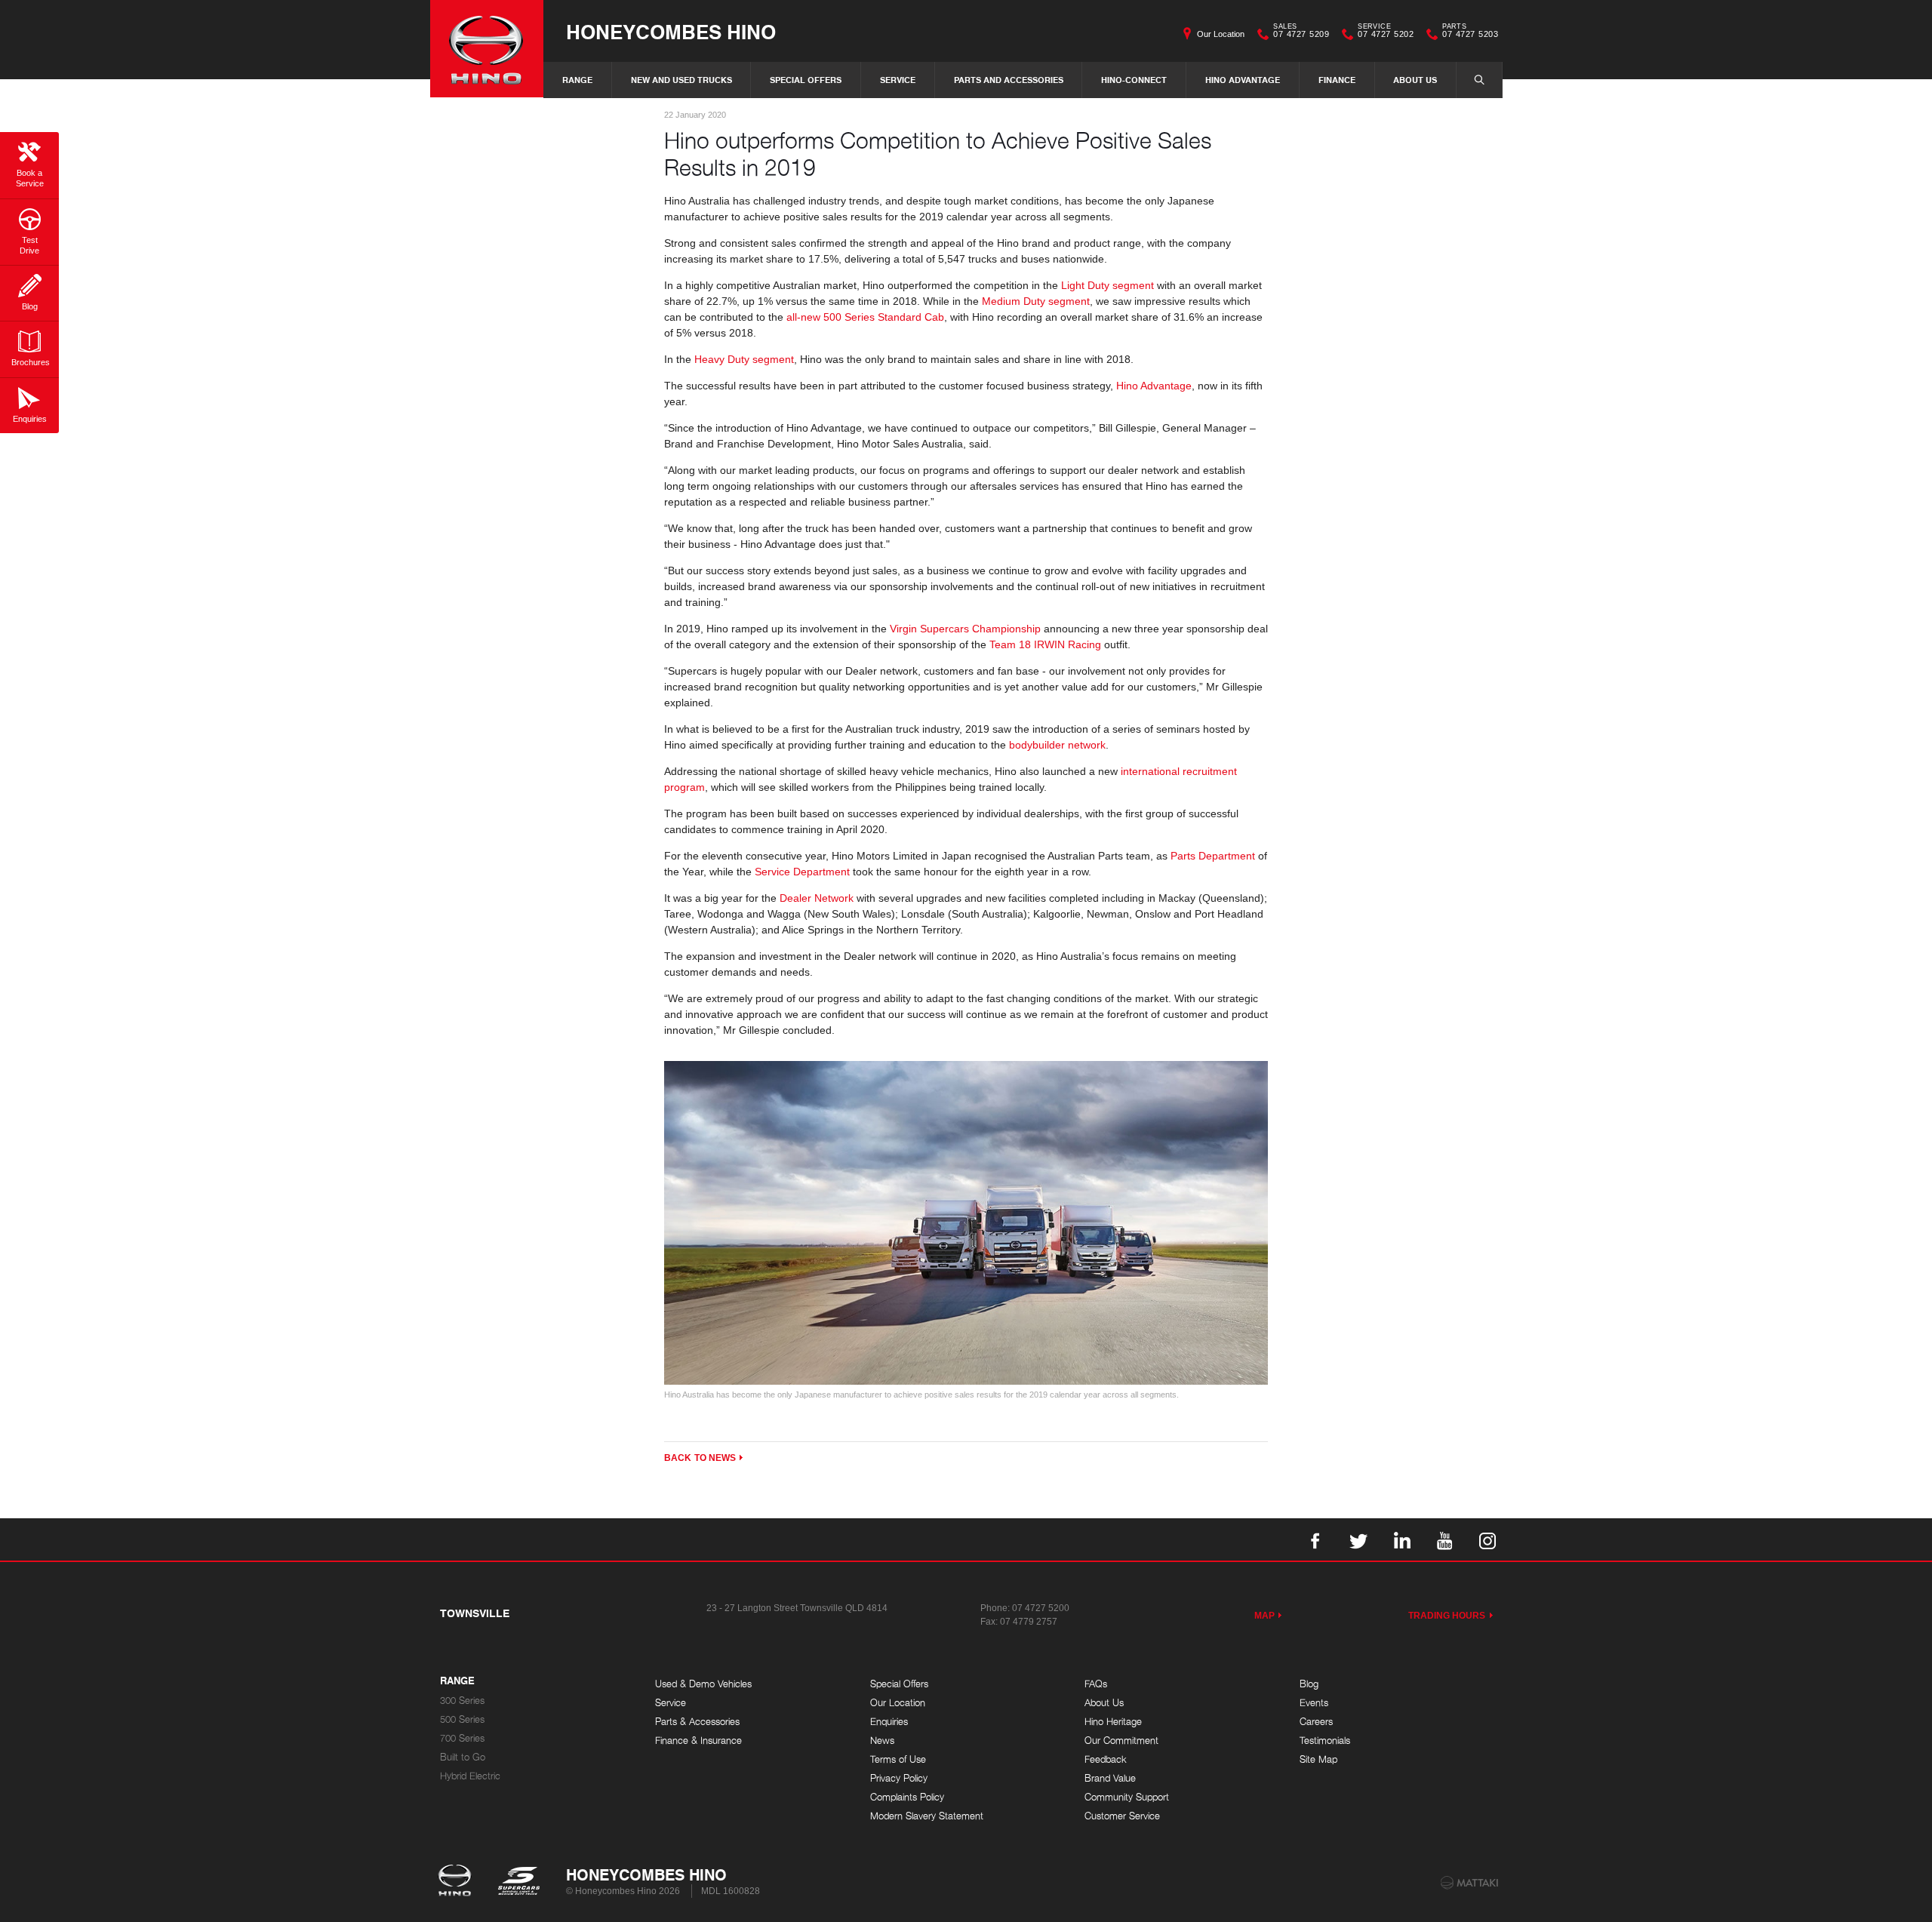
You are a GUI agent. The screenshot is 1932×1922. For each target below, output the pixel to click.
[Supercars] (518, 1882)
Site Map (1318, 1759)
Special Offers (806, 80)
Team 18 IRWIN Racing (1045, 644)
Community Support (1127, 1797)
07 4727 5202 (1386, 32)
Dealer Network (817, 898)
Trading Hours (1447, 1616)
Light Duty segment (1108, 285)
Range (577, 80)
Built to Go (463, 1757)
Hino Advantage (1243, 80)
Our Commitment (1121, 1741)
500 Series (462, 1719)
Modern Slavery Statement (927, 1816)
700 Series (462, 1738)
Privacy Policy (899, 1778)
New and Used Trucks (681, 80)
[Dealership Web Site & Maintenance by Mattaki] (1469, 1883)
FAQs (1096, 1684)
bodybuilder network (1057, 745)
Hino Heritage (1113, 1722)
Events (1314, 1703)
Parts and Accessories (1009, 80)
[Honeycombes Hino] (487, 49)
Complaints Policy (907, 1797)
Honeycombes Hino (671, 31)
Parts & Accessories (697, 1722)
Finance (1337, 80)
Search (1479, 80)
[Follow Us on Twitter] (1358, 1539)
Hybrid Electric (470, 1776)
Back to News (700, 1458)
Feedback (1106, 1759)
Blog (1309, 1684)
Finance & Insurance (698, 1741)
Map (1264, 1616)
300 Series (462, 1701)
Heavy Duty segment (744, 359)
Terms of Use (898, 1759)
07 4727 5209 (1301, 32)
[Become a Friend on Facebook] (1315, 1539)
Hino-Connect (1134, 80)
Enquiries (889, 1722)
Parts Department (1213, 856)
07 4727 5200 (1041, 1608)
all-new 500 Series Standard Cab (865, 317)
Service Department (802, 872)
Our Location (1221, 34)
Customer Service (1122, 1816)
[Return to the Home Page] (458, 1882)
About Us (1415, 80)
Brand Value (1110, 1778)
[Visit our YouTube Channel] (1444, 1539)
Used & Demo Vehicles (703, 1684)
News (882, 1741)
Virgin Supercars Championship (965, 629)
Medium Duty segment (1034, 301)
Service (898, 80)
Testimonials (1325, 1741)
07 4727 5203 (1470, 32)
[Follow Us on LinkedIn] (1401, 1539)
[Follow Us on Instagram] (1487, 1539)
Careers (1316, 1722)
